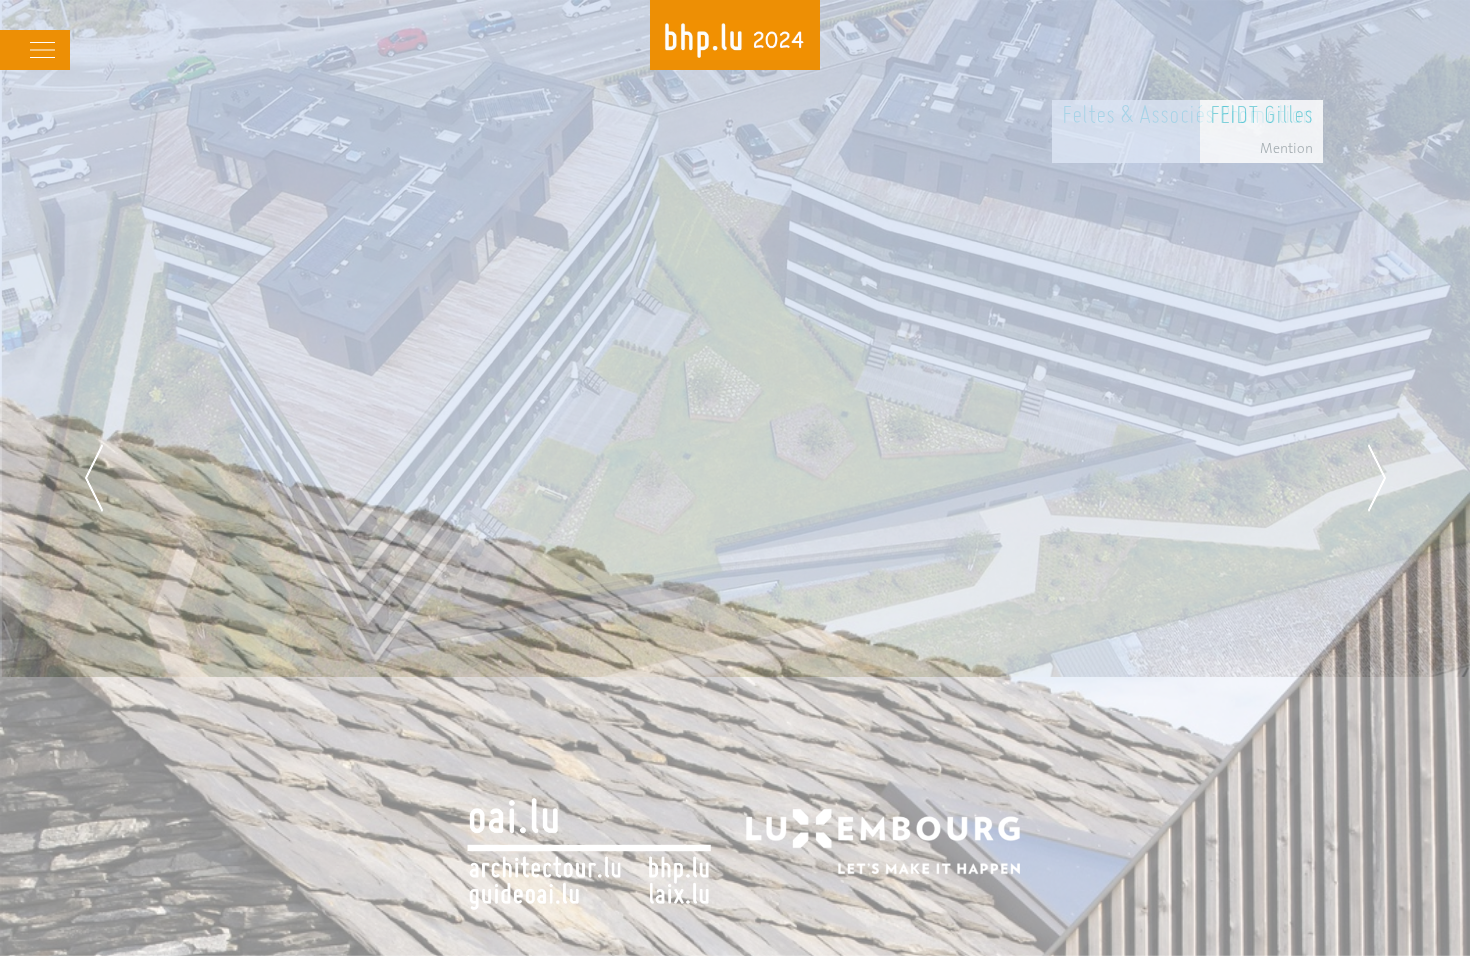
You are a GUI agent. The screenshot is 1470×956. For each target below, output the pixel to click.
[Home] (735, 42)
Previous (94, 478)
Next (1377, 478)
